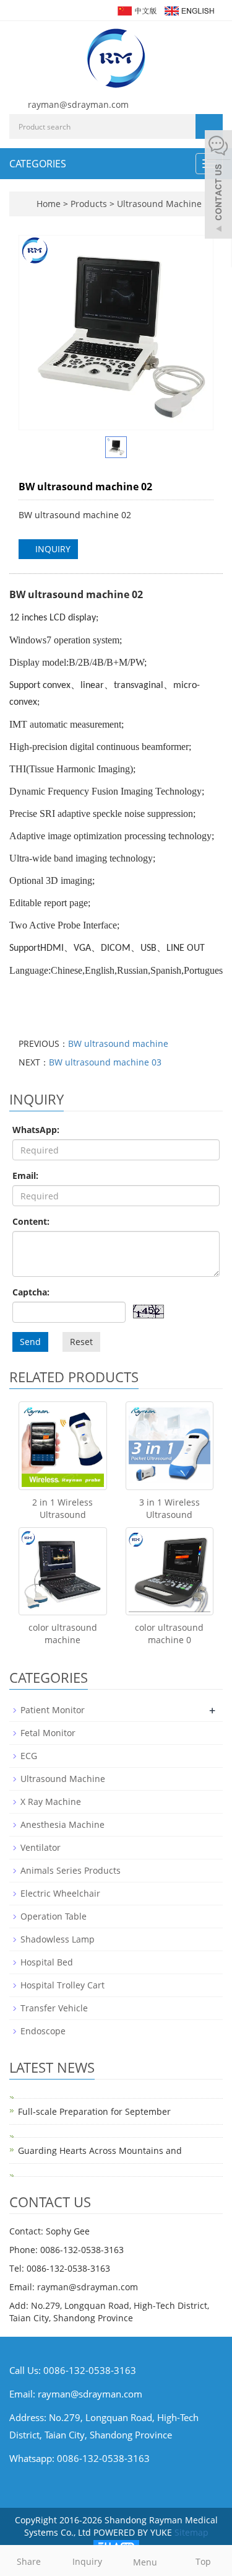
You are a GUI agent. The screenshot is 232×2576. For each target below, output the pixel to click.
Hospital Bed (47, 1962)
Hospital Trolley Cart (62, 1985)
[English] (189, 10)
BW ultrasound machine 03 (105, 1062)
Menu (145, 2562)
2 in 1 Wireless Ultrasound (62, 1508)
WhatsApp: (36, 1130)
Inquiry (87, 2561)
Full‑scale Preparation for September (94, 2111)
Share (29, 2561)
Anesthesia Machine (62, 1824)
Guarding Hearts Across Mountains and (100, 2150)
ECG (29, 1756)
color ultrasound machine (63, 1634)
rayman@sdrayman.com (78, 104)
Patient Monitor (53, 1710)
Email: (25, 1176)
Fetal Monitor (48, 1733)
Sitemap (191, 2532)
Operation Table (54, 1916)
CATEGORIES (38, 164)
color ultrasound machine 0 (169, 1634)
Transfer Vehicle (54, 2008)
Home (49, 204)
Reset (81, 1342)
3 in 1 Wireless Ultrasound (170, 1508)
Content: (31, 1221)
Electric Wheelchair (60, 1893)
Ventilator (41, 1847)
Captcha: (31, 1292)
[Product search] (209, 126)
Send (30, 1342)
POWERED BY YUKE (134, 2532)
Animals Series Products (71, 1870)
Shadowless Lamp (58, 1939)
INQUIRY (52, 549)
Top (203, 2561)
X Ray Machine (51, 1802)
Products (90, 204)
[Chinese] (136, 10)
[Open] (218, 186)
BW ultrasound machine (118, 1043)
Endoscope (43, 2031)
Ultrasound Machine (158, 204)
